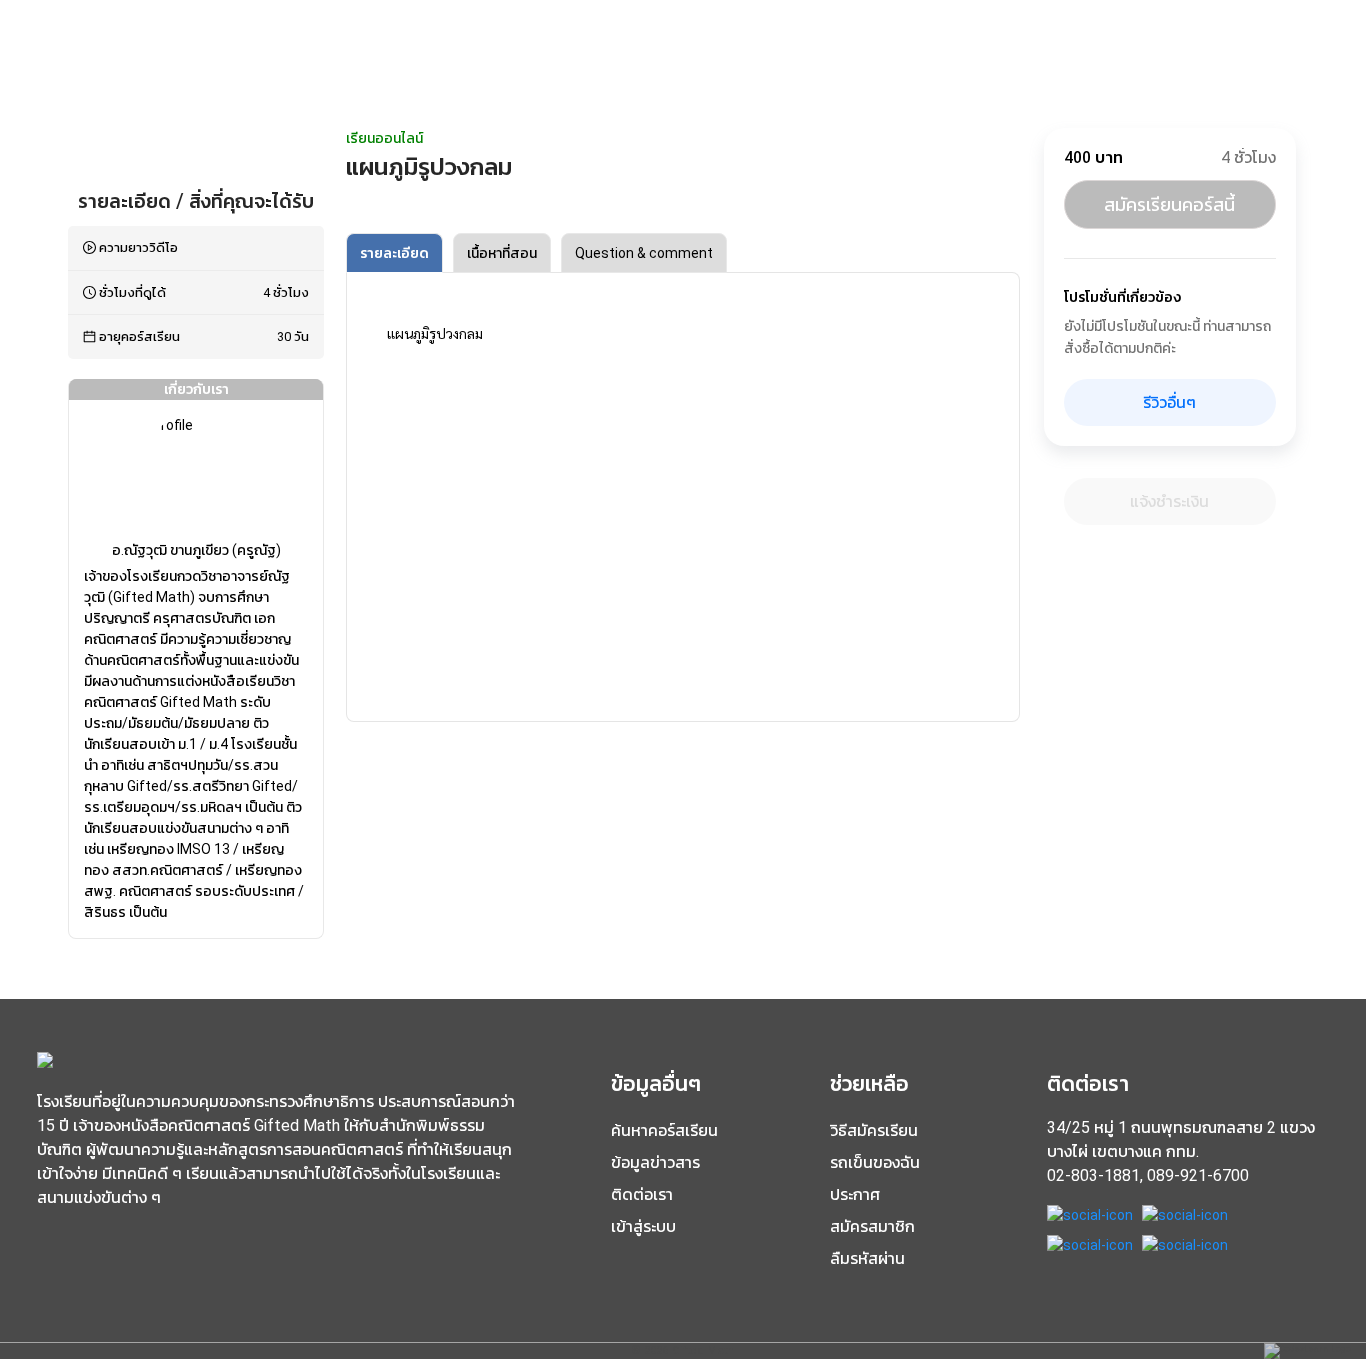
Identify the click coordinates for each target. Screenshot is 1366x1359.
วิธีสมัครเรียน (874, 1130)
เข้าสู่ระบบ (643, 1226)
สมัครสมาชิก (872, 1226)
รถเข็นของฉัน (875, 1162)
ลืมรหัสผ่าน (867, 1258)
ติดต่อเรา (642, 1194)
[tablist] (682, 253)
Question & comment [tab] (644, 253)
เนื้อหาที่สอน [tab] (502, 253)
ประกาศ (855, 1194)
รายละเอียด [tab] (394, 253)
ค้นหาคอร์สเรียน (664, 1130)
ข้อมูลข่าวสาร (655, 1162)
